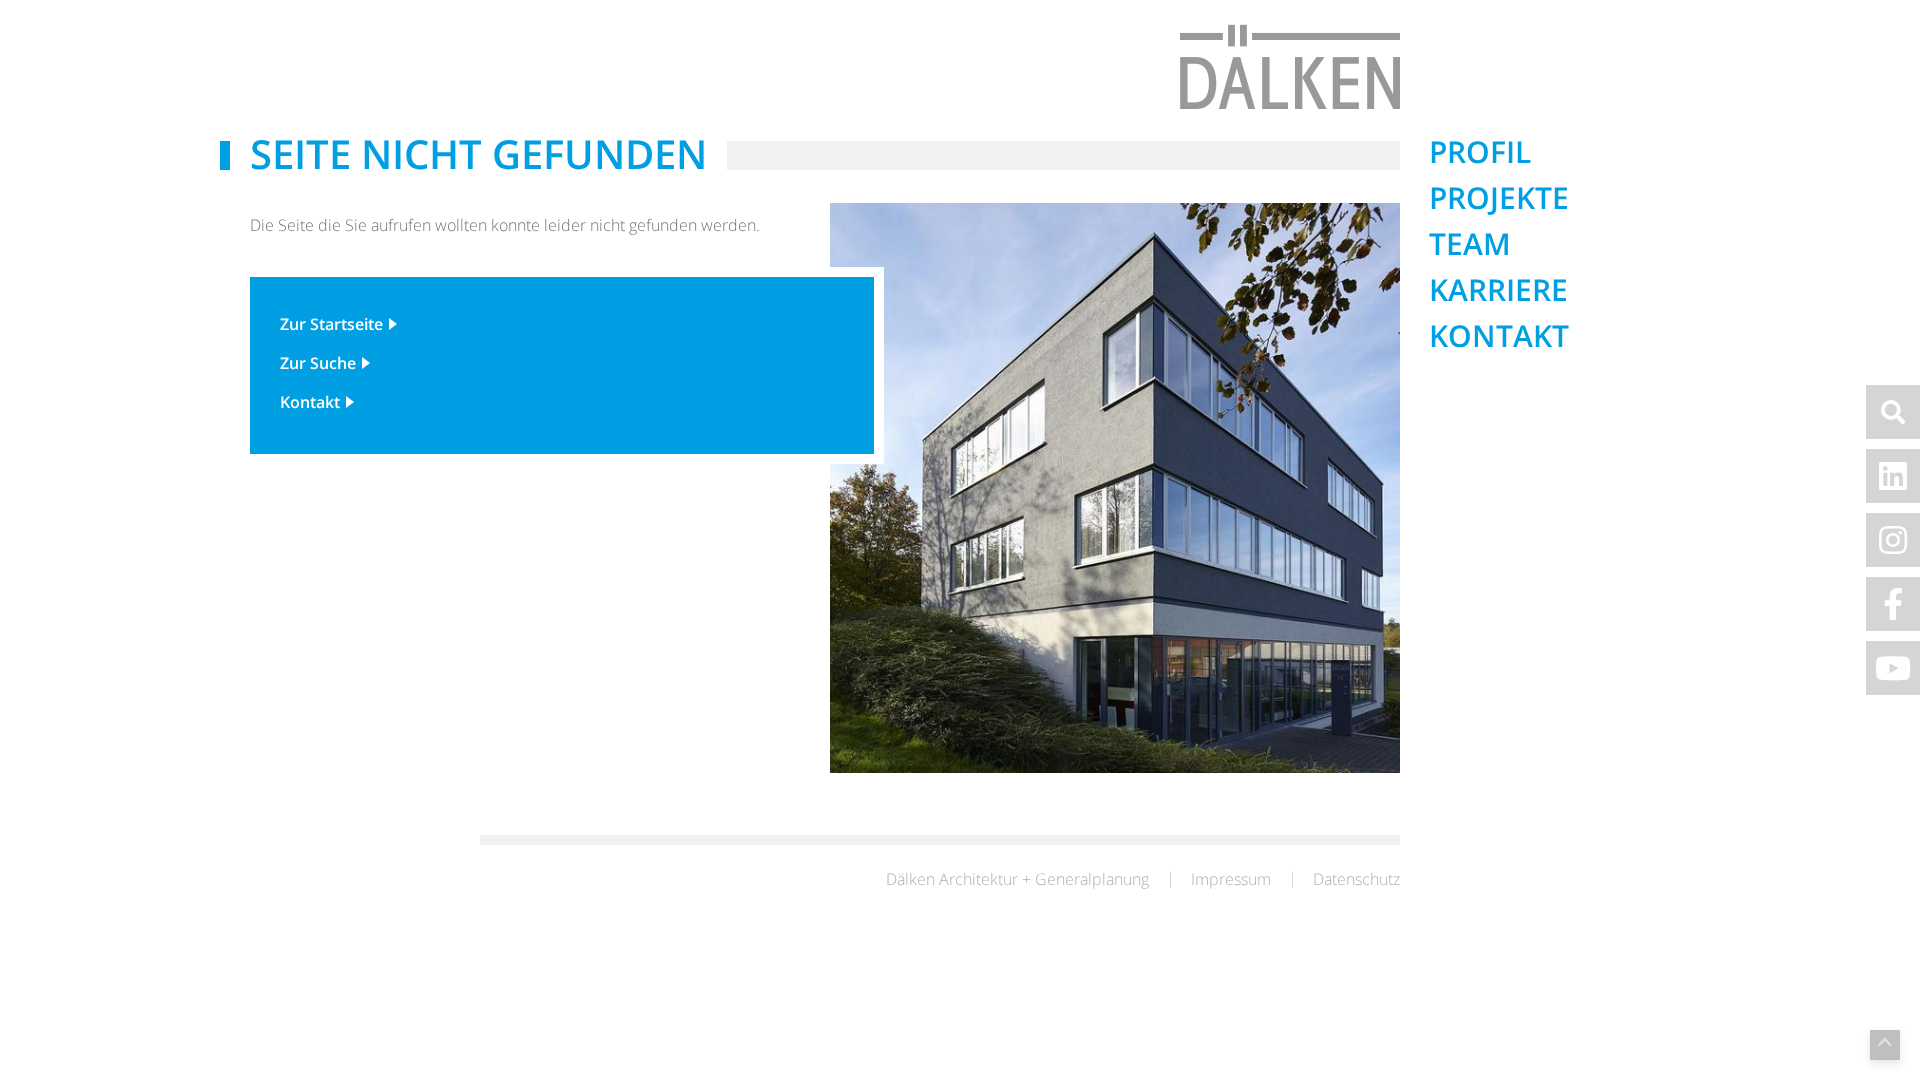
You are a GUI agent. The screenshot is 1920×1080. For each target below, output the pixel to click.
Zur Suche (318, 363)
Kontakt (310, 402)
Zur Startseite (331, 324)
